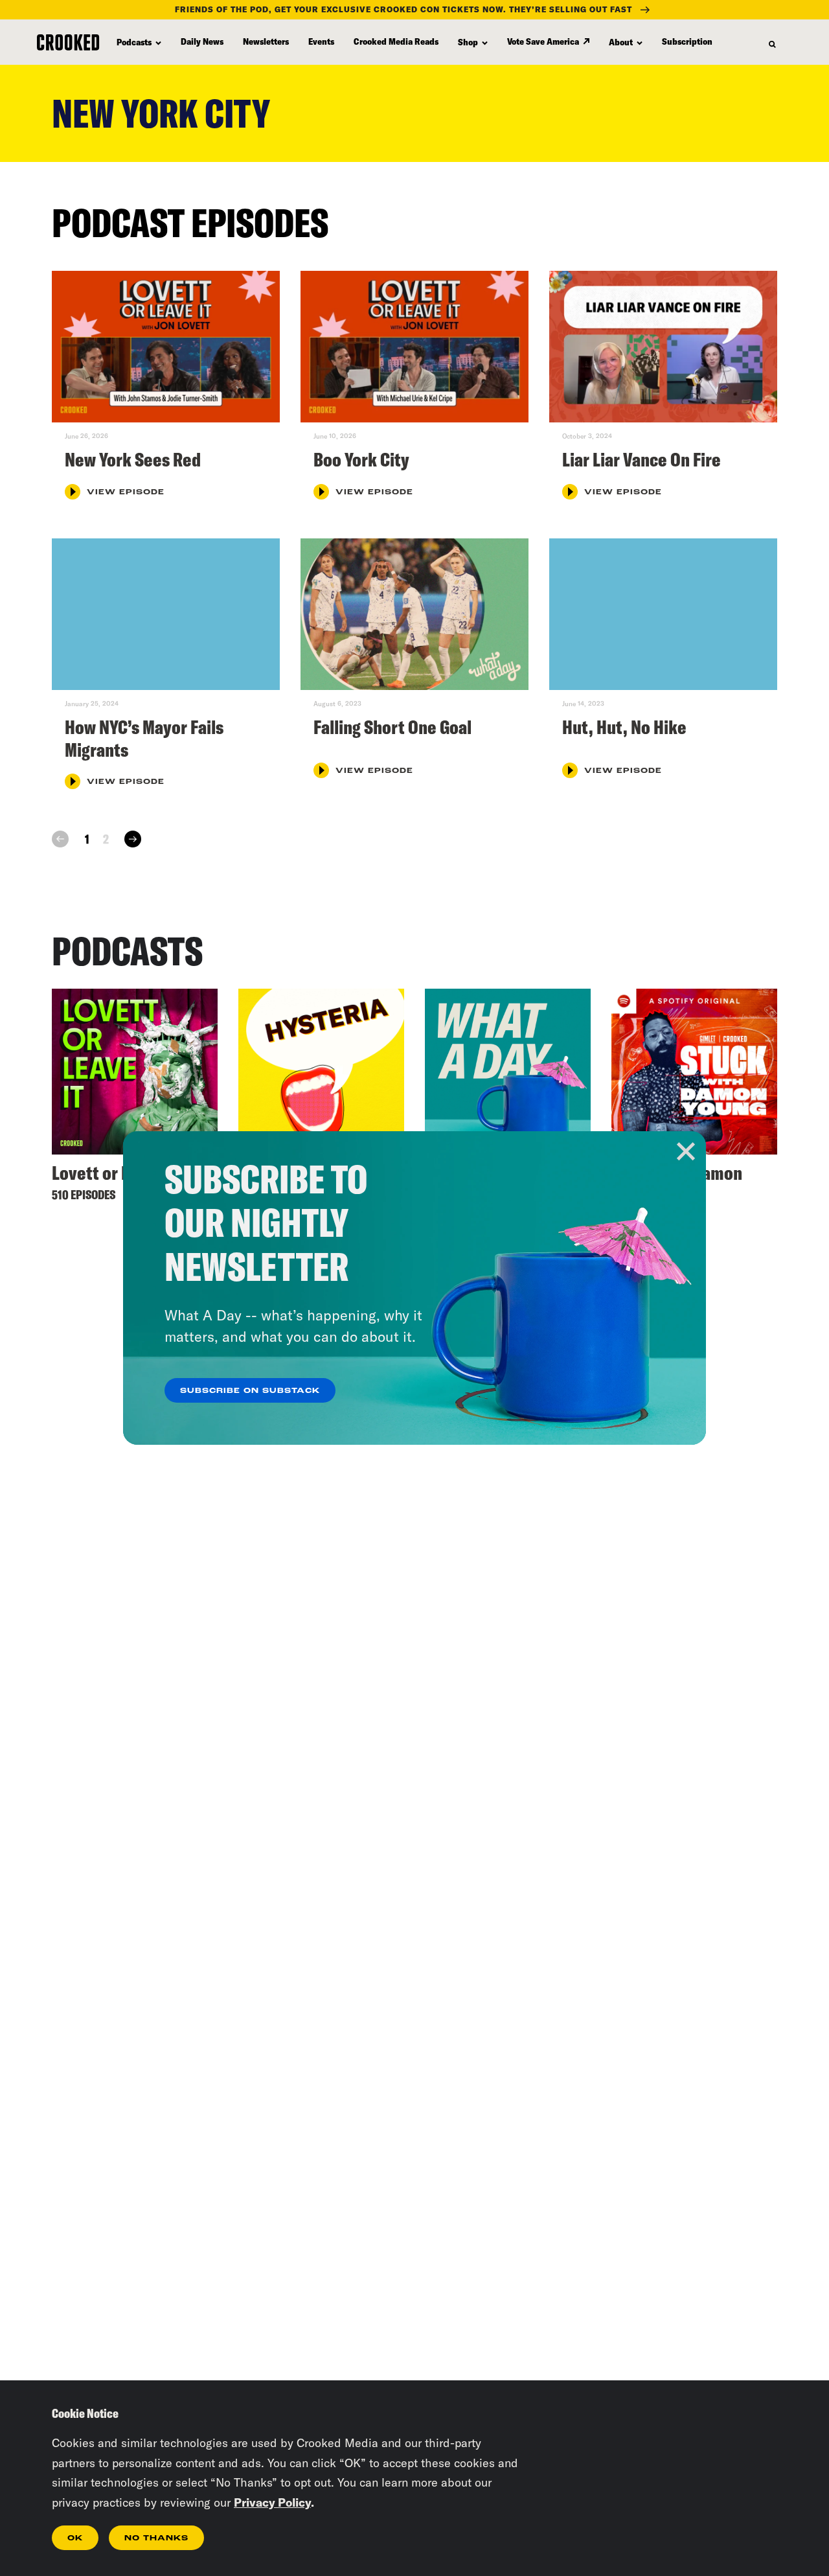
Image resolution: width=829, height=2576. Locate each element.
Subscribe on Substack (250, 1391)
